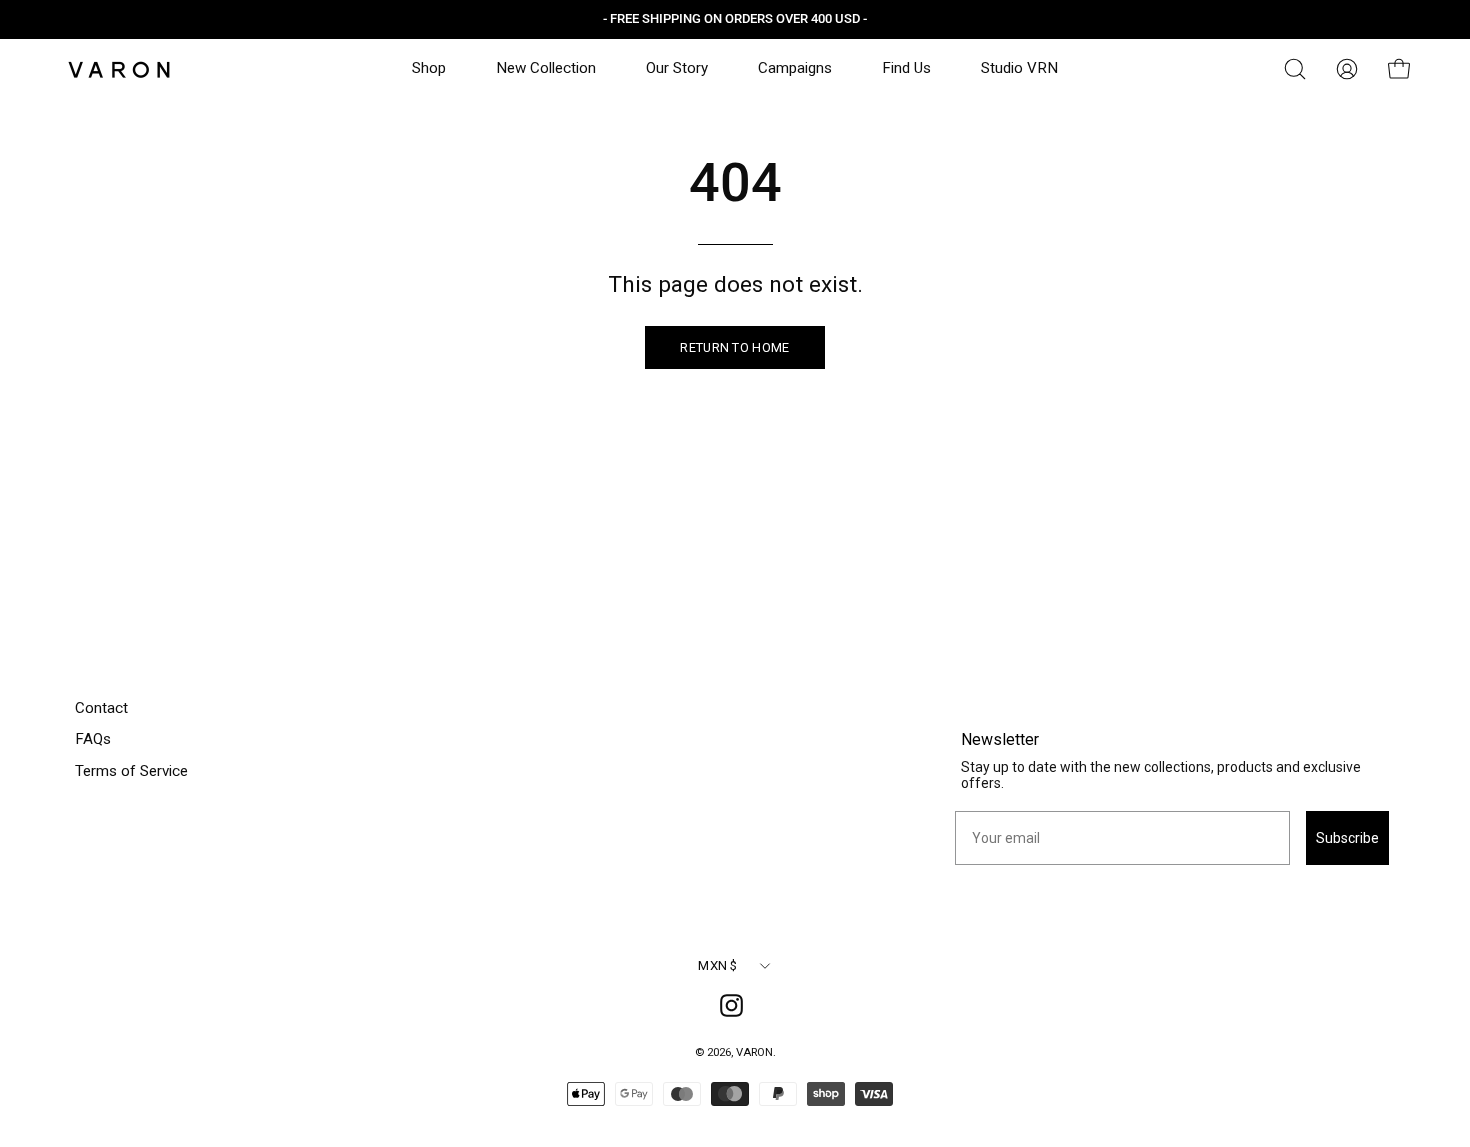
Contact (101, 708)
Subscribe (1347, 838)
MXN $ (717, 965)
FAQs (93, 739)
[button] (1295, 69)
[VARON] (120, 69)
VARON (754, 1052)
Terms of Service (131, 771)
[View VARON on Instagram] (735, 1009)
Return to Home (734, 347)
